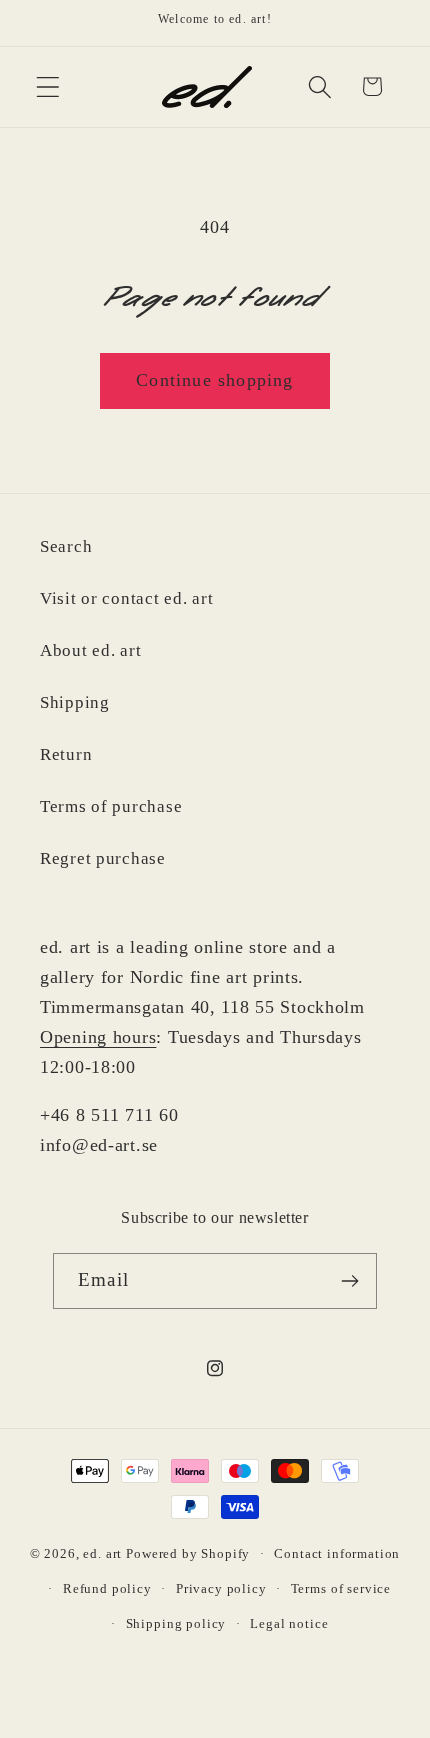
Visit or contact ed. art (126, 598)
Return (66, 754)
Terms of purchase (111, 806)
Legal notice (289, 1623)
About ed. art (90, 650)
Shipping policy (176, 1623)
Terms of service (341, 1588)
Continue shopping (214, 380)
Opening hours (98, 1037)
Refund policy (107, 1588)
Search (66, 546)
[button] (48, 86)
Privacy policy (221, 1588)
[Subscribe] (349, 1281)
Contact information (337, 1553)
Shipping (75, 702)
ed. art (102, 1553)
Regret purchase (103, 858)
